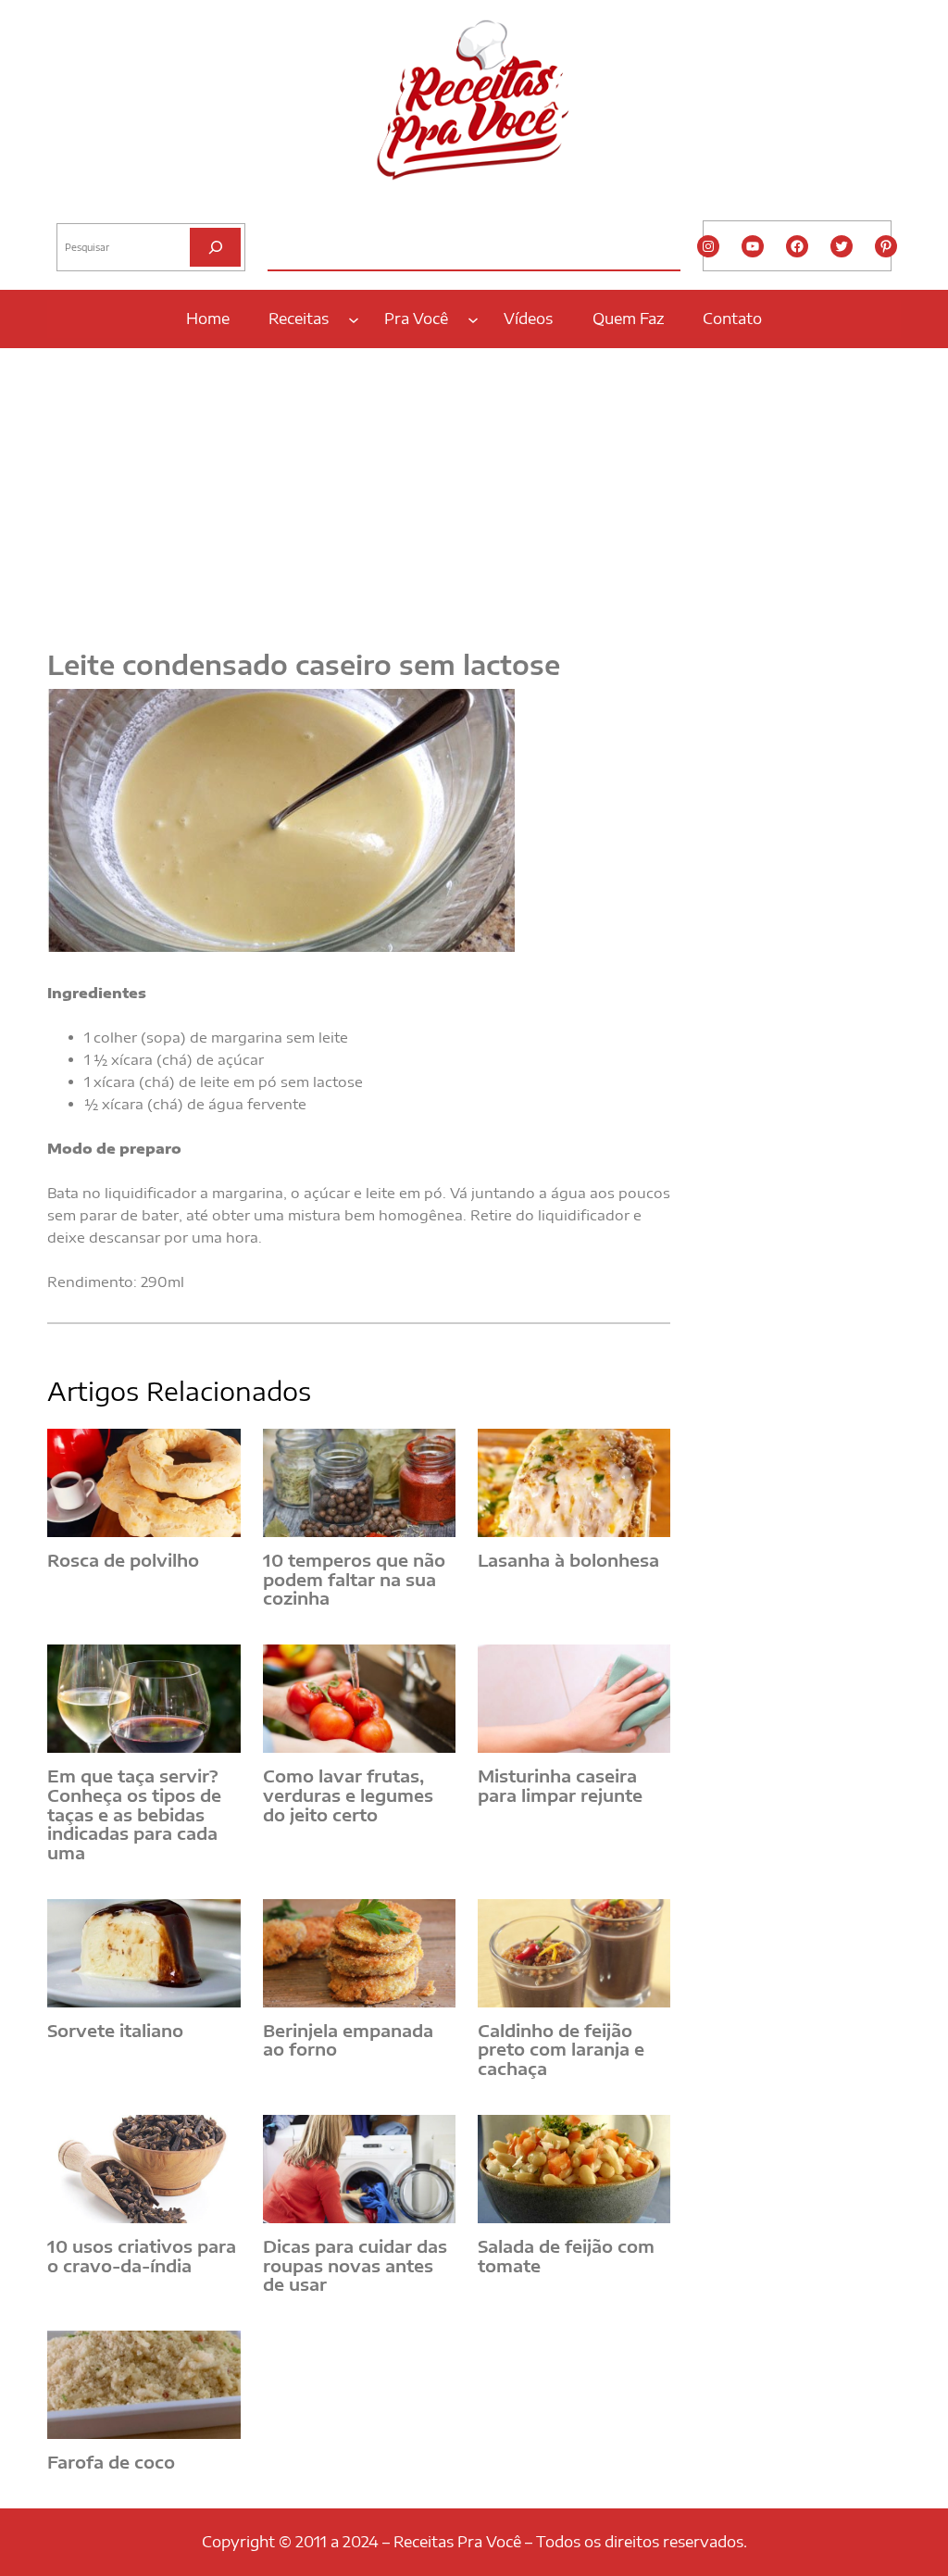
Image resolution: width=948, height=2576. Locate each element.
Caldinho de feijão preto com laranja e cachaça (561, 2050)
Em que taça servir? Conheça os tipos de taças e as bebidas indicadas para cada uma (134, 1814)
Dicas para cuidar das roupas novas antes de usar (355, 2266)
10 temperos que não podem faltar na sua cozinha (354, 1580)
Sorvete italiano (115, 2031)
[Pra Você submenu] (473, 319)
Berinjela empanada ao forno (348, 2040)
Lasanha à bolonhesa (568, 1561)
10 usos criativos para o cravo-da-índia (142, 2256)
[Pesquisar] (215, 247)
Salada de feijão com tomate (566, 2256)
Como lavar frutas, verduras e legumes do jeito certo (348, 1795)
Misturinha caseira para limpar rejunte (560, 1786)
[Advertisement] (474, 488)
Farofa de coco (111, 2463)
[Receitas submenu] (354, 319)
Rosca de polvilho (123, 1561)
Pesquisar (81, 208)
